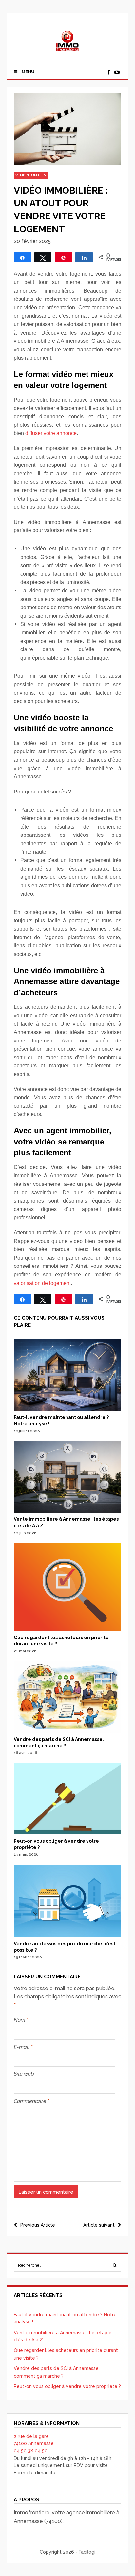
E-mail (23, 2047)
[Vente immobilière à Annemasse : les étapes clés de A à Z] (68, 1511)
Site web (24, 2074)
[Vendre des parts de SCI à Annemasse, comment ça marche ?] (68, 1731)
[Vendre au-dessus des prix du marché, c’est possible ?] (68, 1935)
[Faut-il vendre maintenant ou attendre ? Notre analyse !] (68, 1409)
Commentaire (31, 2101)
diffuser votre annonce (51, 433)
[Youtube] (117, 72)
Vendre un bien (31, 175)
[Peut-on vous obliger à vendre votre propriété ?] (68, 1833)
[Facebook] (108, 72)
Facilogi (87, 2552)
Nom (21, 2020)
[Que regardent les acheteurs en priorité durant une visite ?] (68, 1629)
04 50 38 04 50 (31, 2451)
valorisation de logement (42, 1283)
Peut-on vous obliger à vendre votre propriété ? (67, 2386)
